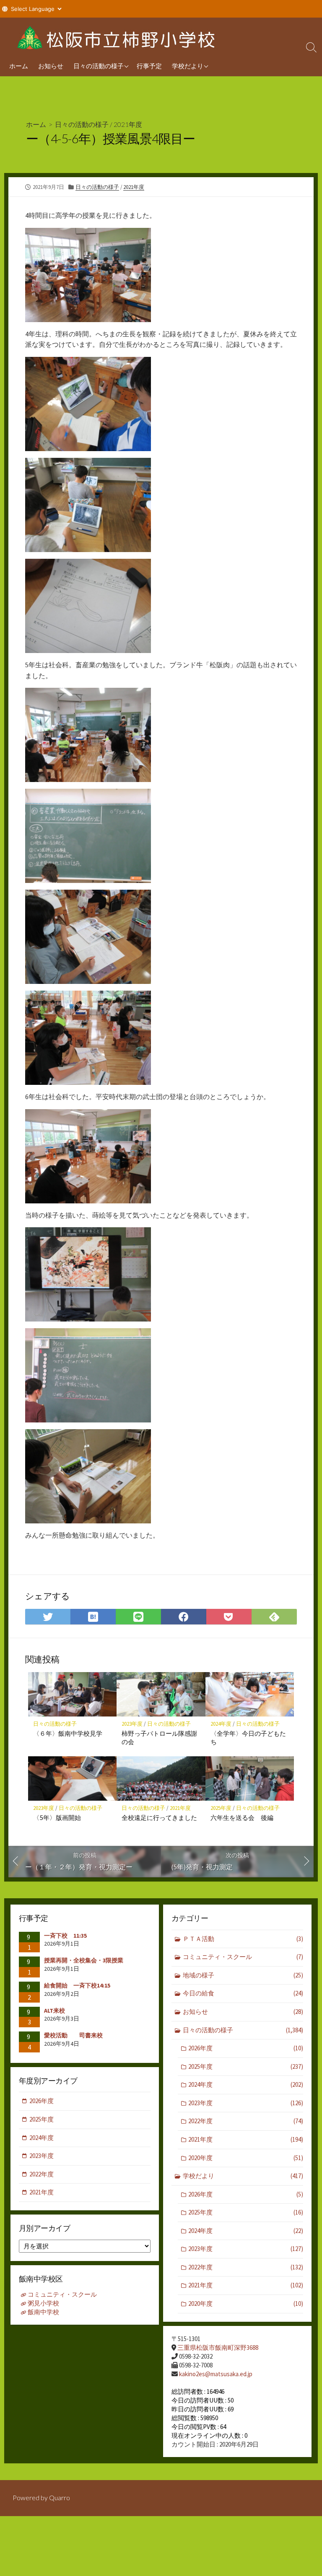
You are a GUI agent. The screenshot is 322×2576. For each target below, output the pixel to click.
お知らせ (51, 66)
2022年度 (246, 2121)
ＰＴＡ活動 (243, 1939)
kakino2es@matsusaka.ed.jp (216, 2374)
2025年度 (221, 1808)
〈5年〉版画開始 (57, 1817)
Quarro (60, 2498)
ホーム (19, 66)
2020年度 (246, 2158)
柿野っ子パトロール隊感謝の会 (159, 1737)
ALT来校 (55, 2011)
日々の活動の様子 (99, 66)
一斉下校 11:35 (65, 1936)
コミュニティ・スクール (243, 1957)
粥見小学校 (43, 2303)
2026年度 (246, 2048)
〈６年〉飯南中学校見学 (68, 1733)
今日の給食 (243, 1993)
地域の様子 (243, 1975)
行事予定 (149, 66)
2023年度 (132, 1724)
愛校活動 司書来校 (73, 2035)
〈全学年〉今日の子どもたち (248, 1737)
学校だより (188, 66)
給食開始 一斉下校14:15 (77, 1985)
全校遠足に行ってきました (159, 1817)
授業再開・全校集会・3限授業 (84, 1960)
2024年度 (221, 1724)
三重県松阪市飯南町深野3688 (218, 2348)
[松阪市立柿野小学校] (117, 36)
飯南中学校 (43, 2312)
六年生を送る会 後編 (242, 1817)
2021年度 (128, 124)
